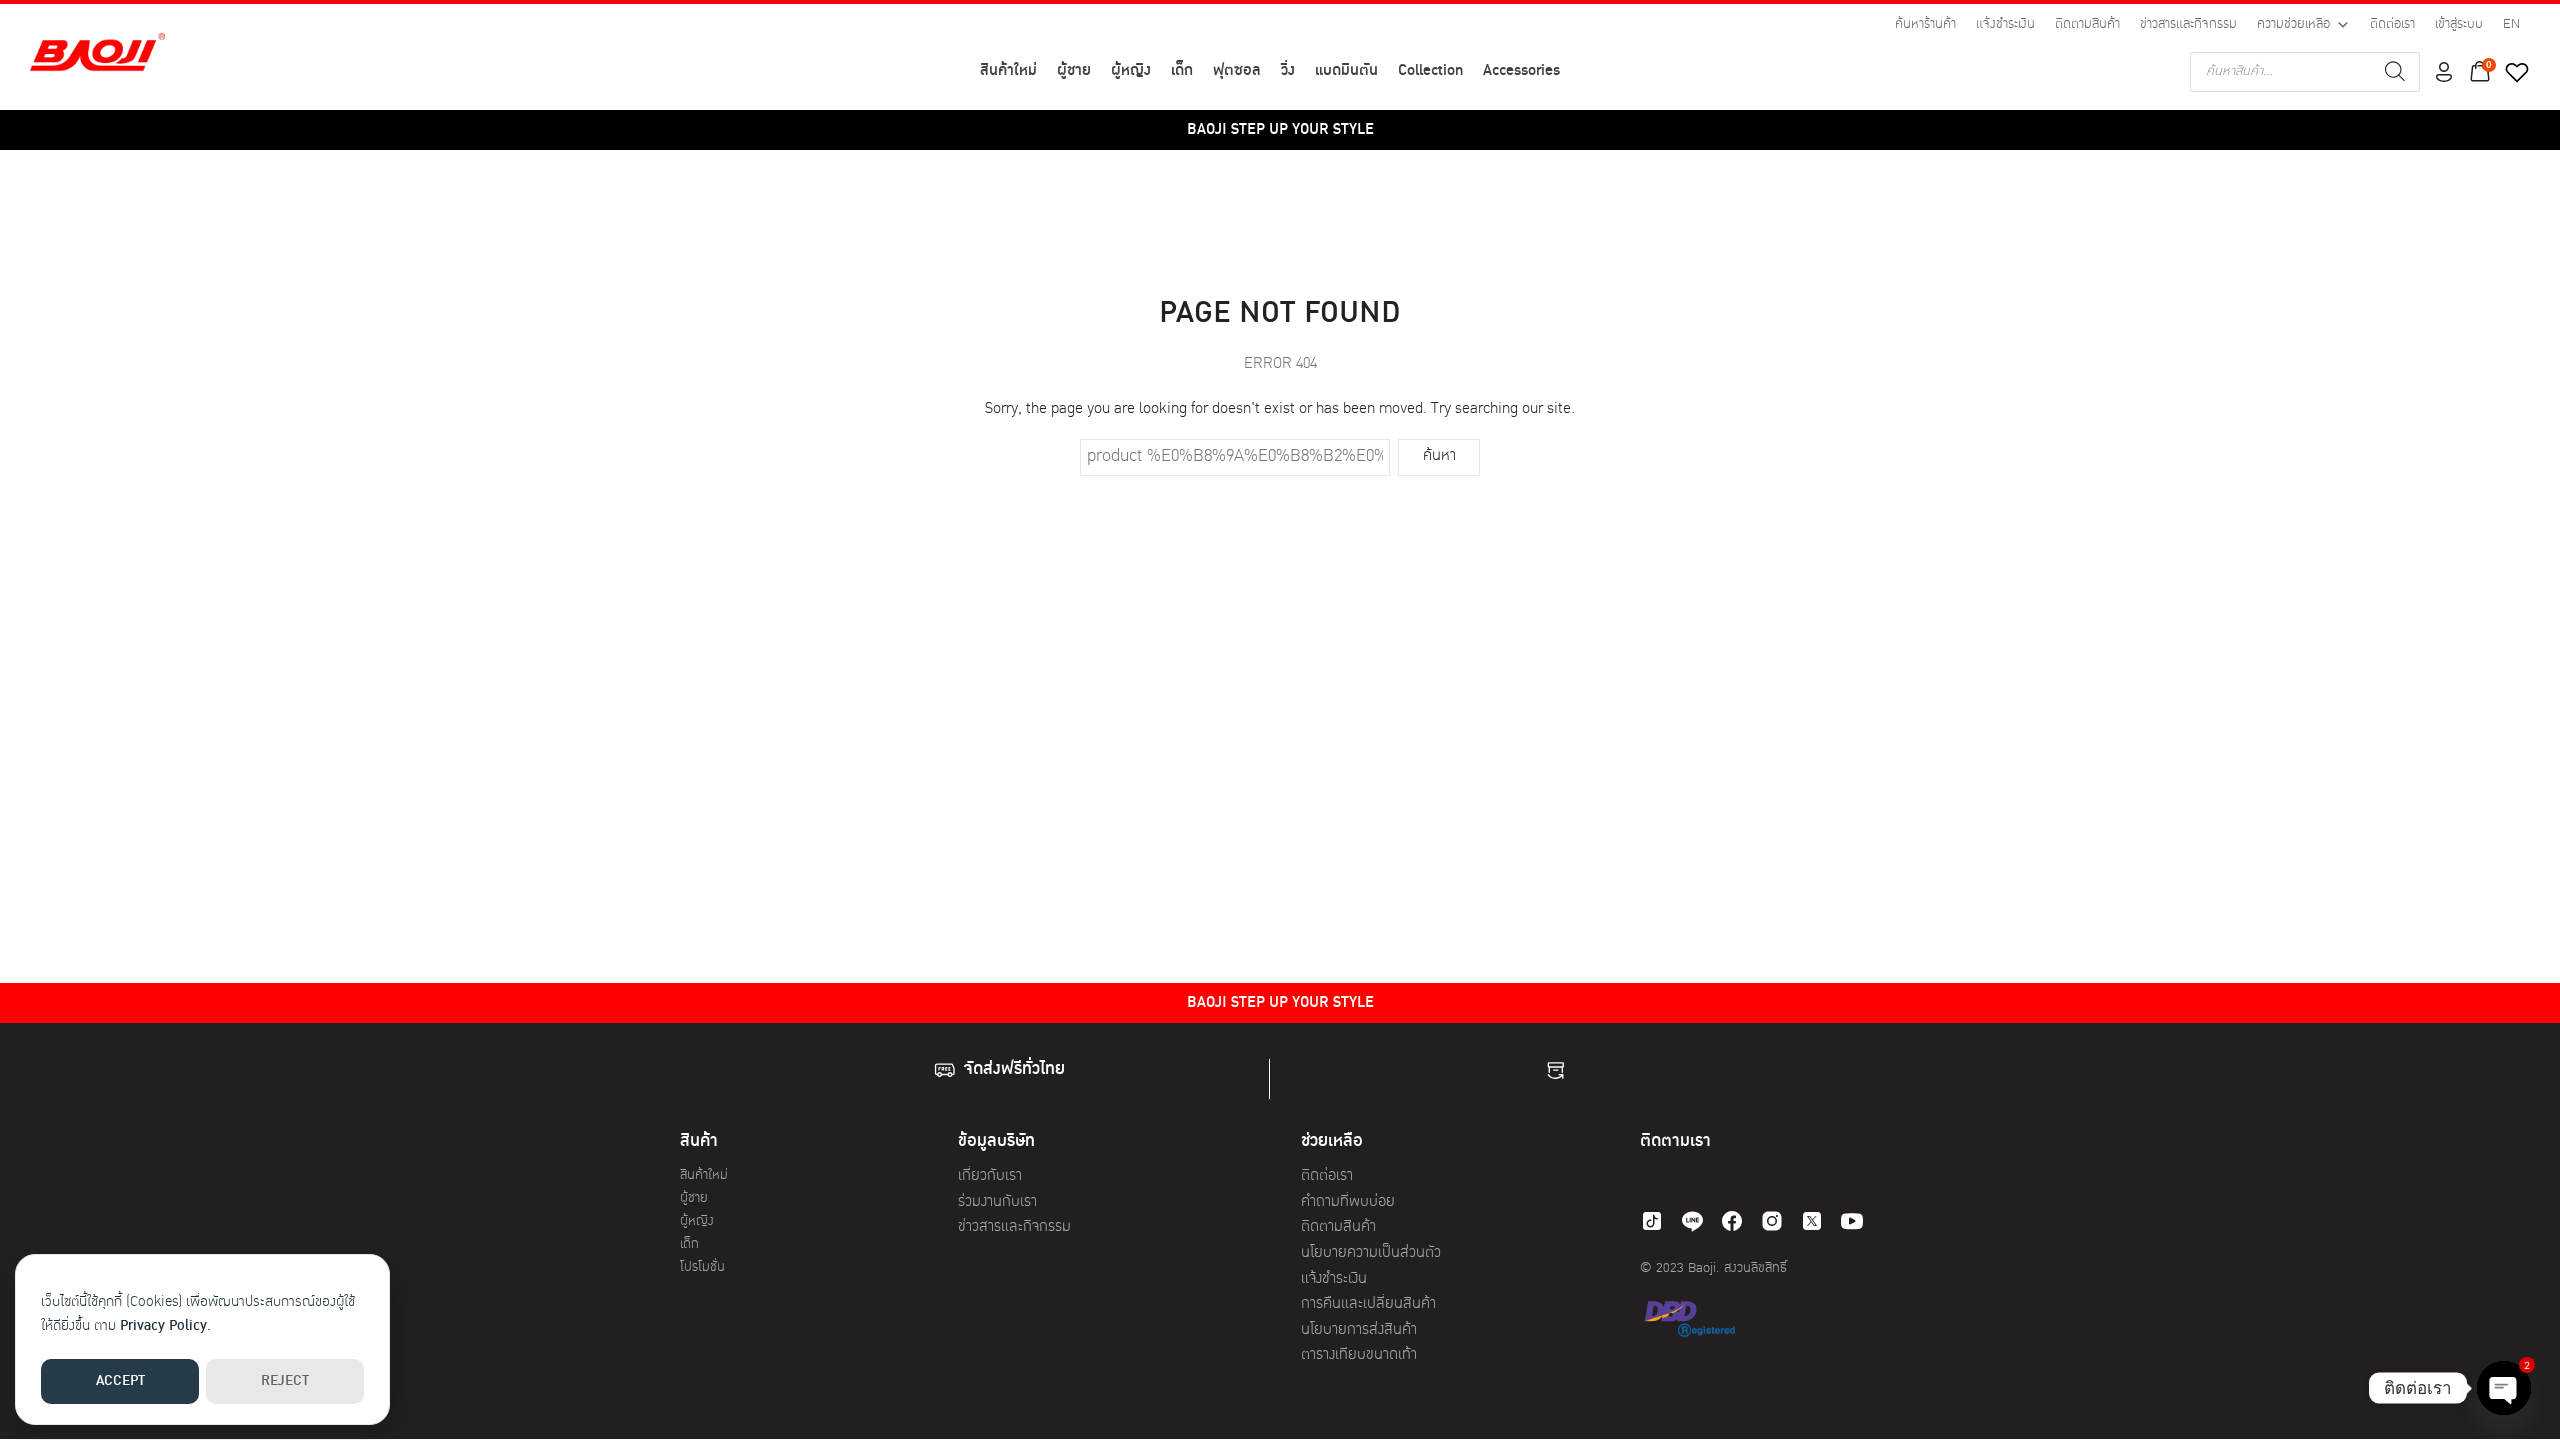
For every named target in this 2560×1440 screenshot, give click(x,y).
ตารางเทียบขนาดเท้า (1359, 1355)
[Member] (2444, 72)
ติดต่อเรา (2392, 24)
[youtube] (1852, 1221)
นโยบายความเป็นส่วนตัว (1371, 1253)
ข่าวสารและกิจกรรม (2188, 24)
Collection (1430, 71)
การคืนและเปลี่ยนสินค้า (1368, 1304)
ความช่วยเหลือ (2293, 24)
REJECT (285, 1381)
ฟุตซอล (1237, 71)
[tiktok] (1652, 1221)
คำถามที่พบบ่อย (1348, 1202)
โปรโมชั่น (702, 1267)
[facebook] (1732, 1221)
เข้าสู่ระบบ (2459, 24)
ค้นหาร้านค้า (1925, 24)
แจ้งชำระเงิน (2005, 24)
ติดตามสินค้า (2087, 24)
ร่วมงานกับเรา (997, 1202)
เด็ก (1182, 71)
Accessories (1521, 71)
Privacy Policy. (165, 1326)
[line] (1692, 1221)
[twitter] (1812, 1221)
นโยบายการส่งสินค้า (1359, 1330)
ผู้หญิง (1131, 71)
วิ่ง (1288, 71)
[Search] (2395, 72)
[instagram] (1772, 1221)
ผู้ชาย (1074, 71)
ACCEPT (120, 1381)
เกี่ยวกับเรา (990, 1176)
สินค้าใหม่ (1008, 71)
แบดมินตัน (1346, 71)
